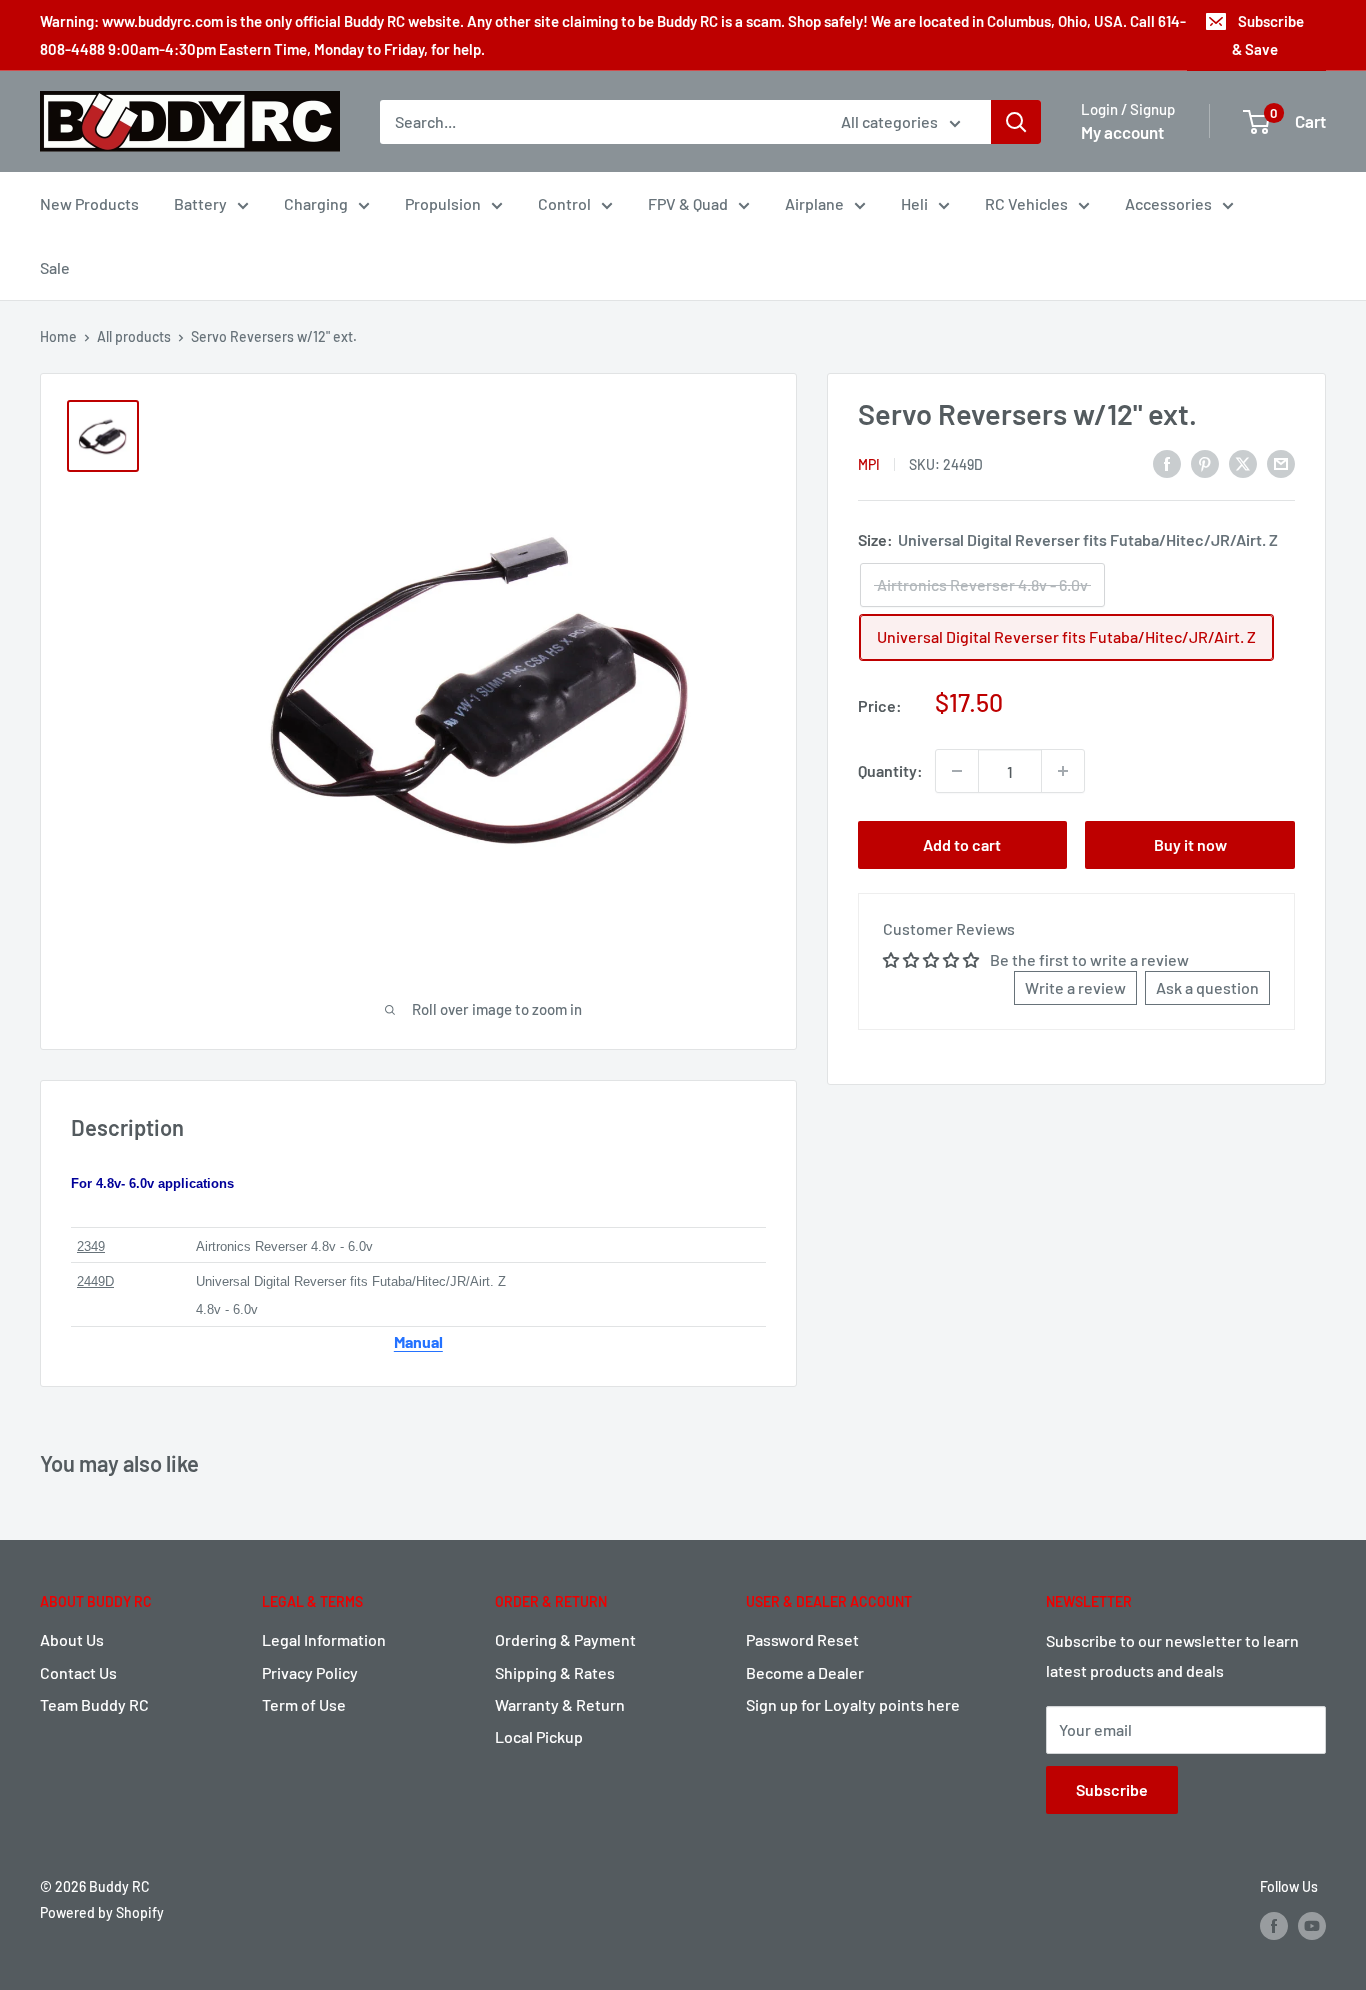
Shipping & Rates (555, 1672)
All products (134, 336)
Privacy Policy (310, 1672)
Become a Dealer (805, 1672)
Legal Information (324, 1639)
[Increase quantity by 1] (1063, 771)
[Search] (1016, 122)
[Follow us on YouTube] (1312, 1925)
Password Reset (802, 1639)
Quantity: (890, 770)
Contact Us (78, 1672)
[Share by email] (1281, 462)
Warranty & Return (560, 1704)
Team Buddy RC (94, 1704)
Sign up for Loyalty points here (853, 1704)
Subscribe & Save (1268, 35)
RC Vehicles (1026, 203)
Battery (200, 203)
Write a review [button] (1075, 987)
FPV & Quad (688, 203)
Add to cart (962, 844)
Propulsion (443, 203)
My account (1122, 132)
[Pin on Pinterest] (1205, 462)
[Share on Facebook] (1167, 462)
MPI (869, 464)
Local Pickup (539, 1736)
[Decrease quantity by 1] (957, 771)
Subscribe (1112, 1789)
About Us (72, 1639)
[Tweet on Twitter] (1243, 462)
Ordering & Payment (565, 1639)
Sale (55, 267)
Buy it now (1190, 844)
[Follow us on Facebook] (1274, 1925)
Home (58, 336)
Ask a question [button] (1207, 987)
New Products (89, 203)
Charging (316, 203)
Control (564, 203)
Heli (914, 203)
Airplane (814, 203)
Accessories (1168, 203)
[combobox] (597, 122)
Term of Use (304, 1704)
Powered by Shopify (102, 1912)
